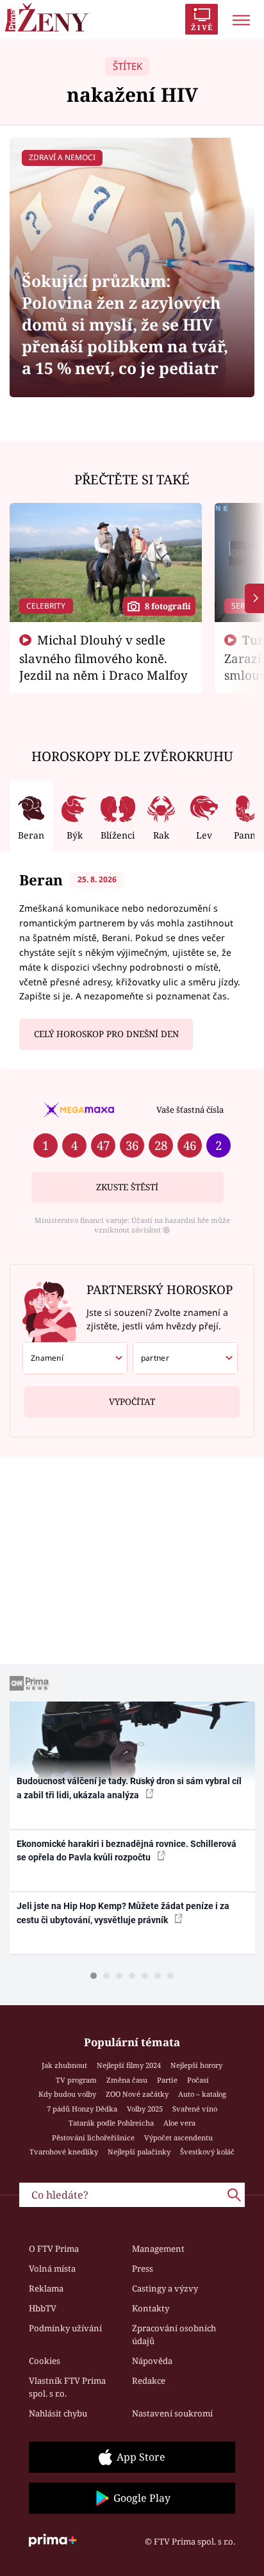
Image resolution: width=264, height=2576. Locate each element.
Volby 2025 (145, 2109)
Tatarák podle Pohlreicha (111, 2123)
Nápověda (152, 2361)
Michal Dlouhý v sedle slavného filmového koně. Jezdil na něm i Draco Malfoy (103, 657)
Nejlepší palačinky (139, 2152)
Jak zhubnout (64, 2065)
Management (158, 2249)
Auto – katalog (202, 2094)
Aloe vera (179, 2123)
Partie (167, 2080)
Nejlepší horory (196, 2065)
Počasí (198, 2080)
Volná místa (52, 2268)
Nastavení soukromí (172, 2413)
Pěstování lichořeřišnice (93, 2137)
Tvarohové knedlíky (64, 2152)
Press (143, 2268)
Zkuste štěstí (127, 1187)
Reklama (46, 2288)
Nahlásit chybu (58, 2413)
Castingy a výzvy (165, 2288)
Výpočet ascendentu (178, 2137)
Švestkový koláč (207, 2152)
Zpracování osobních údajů (174, 2334)
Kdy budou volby (67, 2094)
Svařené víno (195, 2109)
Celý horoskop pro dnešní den (106, 1034)
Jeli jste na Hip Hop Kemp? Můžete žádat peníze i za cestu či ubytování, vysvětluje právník (123, 1913)
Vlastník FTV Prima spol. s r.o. (67, 2387)
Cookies (45, 2361)
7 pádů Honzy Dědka (82, 2109)
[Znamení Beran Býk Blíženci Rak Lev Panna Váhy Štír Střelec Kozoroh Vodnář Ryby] (75, 1358)
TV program (76, 2080)
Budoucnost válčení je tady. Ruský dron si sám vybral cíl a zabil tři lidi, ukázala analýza (129, 1788)
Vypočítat (132, 1402)
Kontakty (151, 2308)
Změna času (127, 2080)
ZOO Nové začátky (137, 2094)
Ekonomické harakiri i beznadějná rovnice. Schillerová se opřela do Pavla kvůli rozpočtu (127, 1850)
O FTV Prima (54, 2249)
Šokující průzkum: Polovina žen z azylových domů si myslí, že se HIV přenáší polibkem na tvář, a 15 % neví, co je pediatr (125, 324)
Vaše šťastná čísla (190, 1110)
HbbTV (43, 2308)
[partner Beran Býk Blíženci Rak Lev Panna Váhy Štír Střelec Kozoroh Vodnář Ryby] (185, 1358)
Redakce (149, 2381)
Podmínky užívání (65, 2328)
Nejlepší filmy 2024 (129, 2065)
